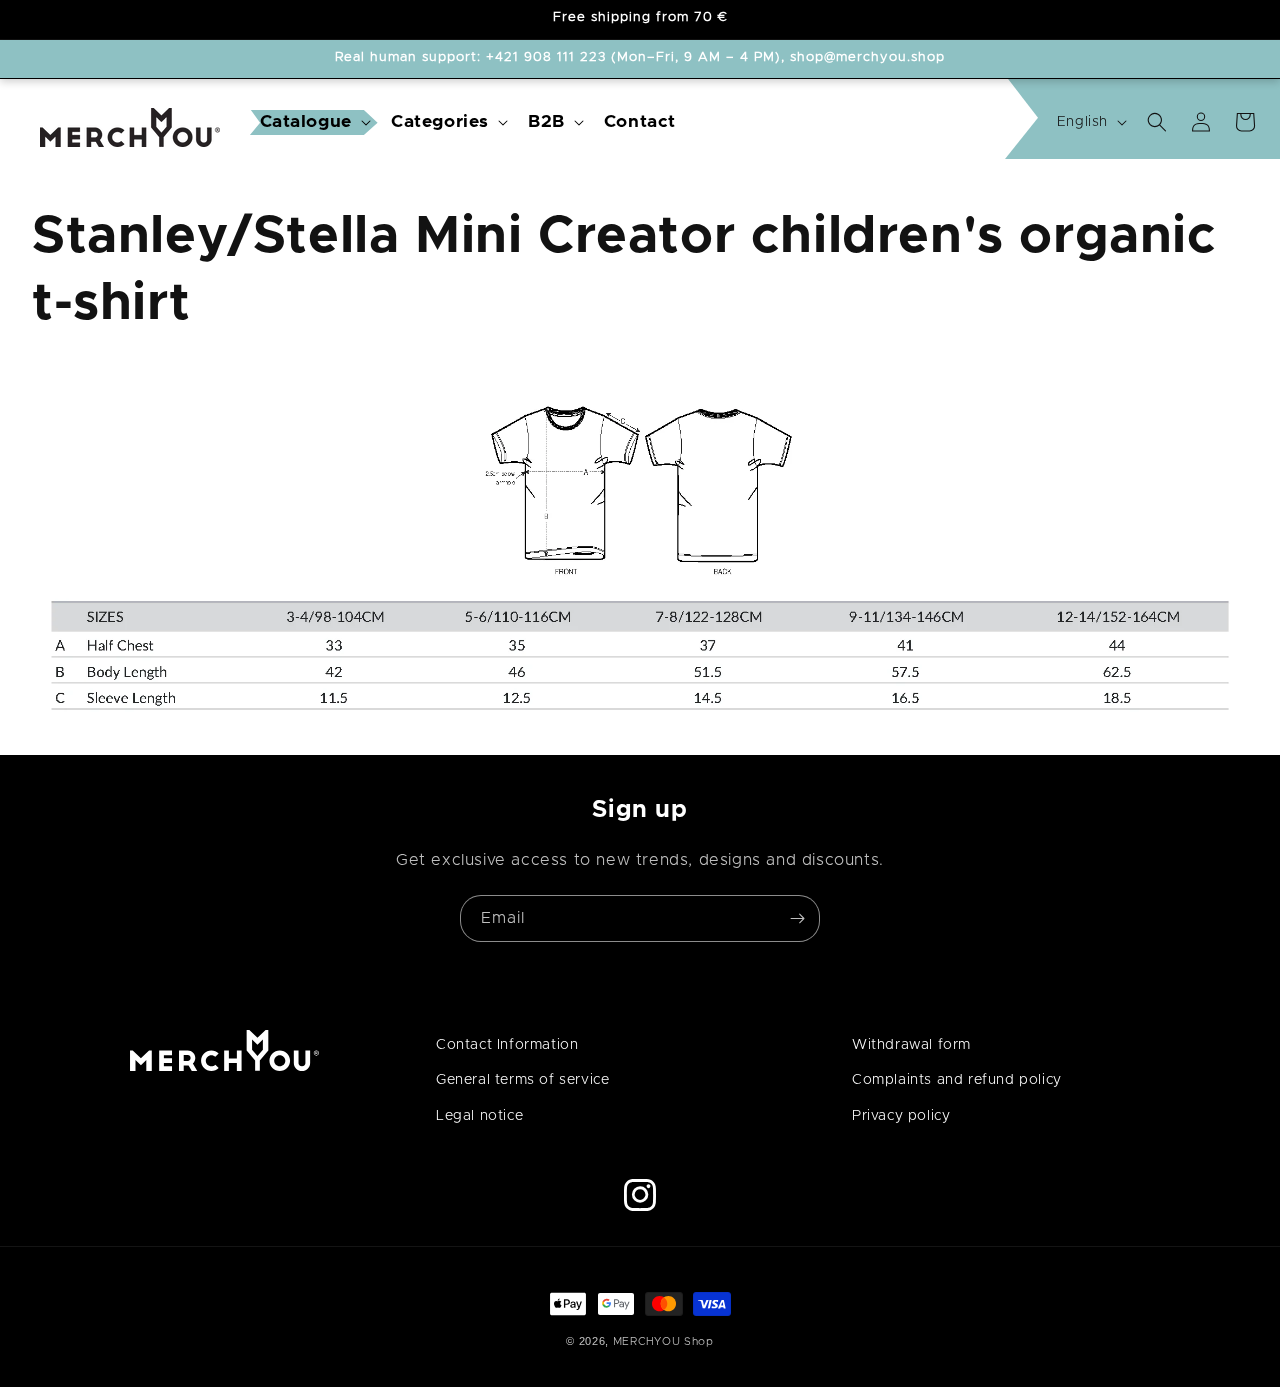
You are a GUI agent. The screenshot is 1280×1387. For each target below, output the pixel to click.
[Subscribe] (797, 918)
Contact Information (507, 1045)
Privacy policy (901, 1116)
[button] (313, 122)
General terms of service (522, 1080)
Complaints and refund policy (957, 1080)
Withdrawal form (911, 1045)
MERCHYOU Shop (663, 1341)
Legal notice (479, 1116)
